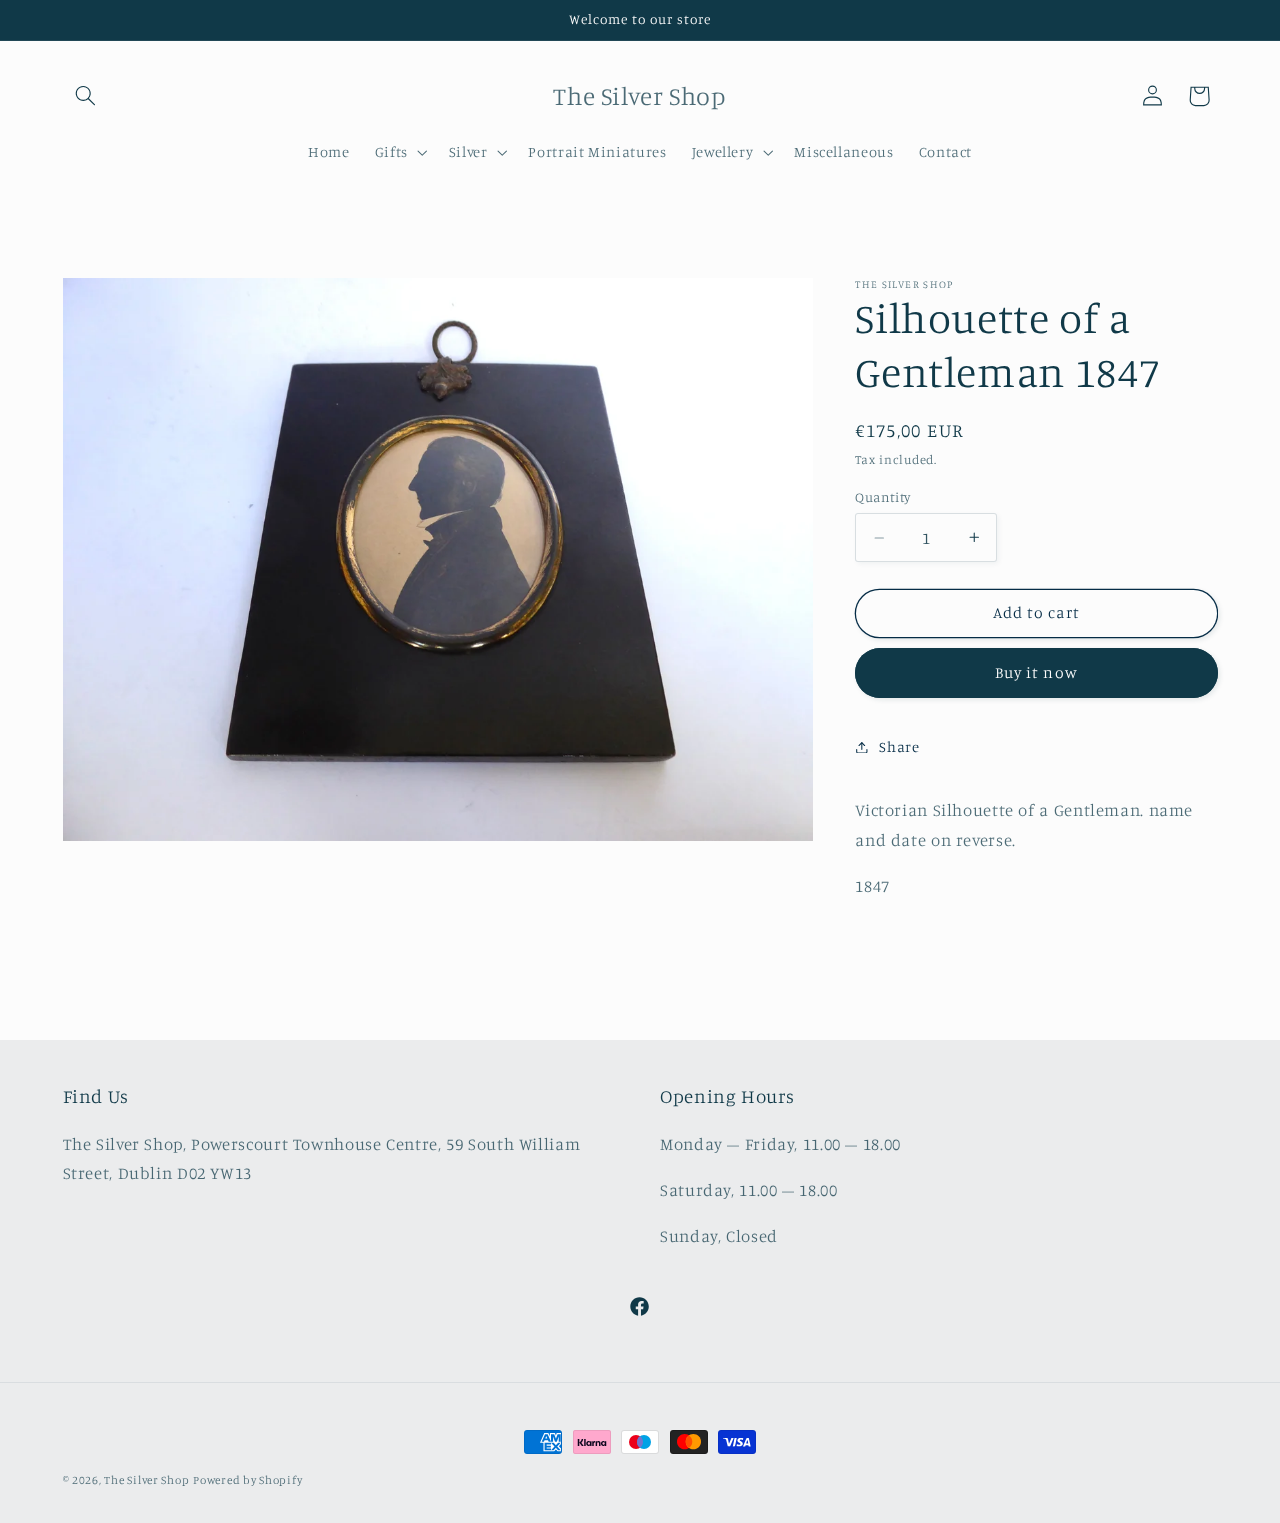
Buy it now (1036, 672)
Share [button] (899, 746)
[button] (86, 96)
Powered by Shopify (247, 1480)
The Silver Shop (146, 1480)
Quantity (882, 497)
